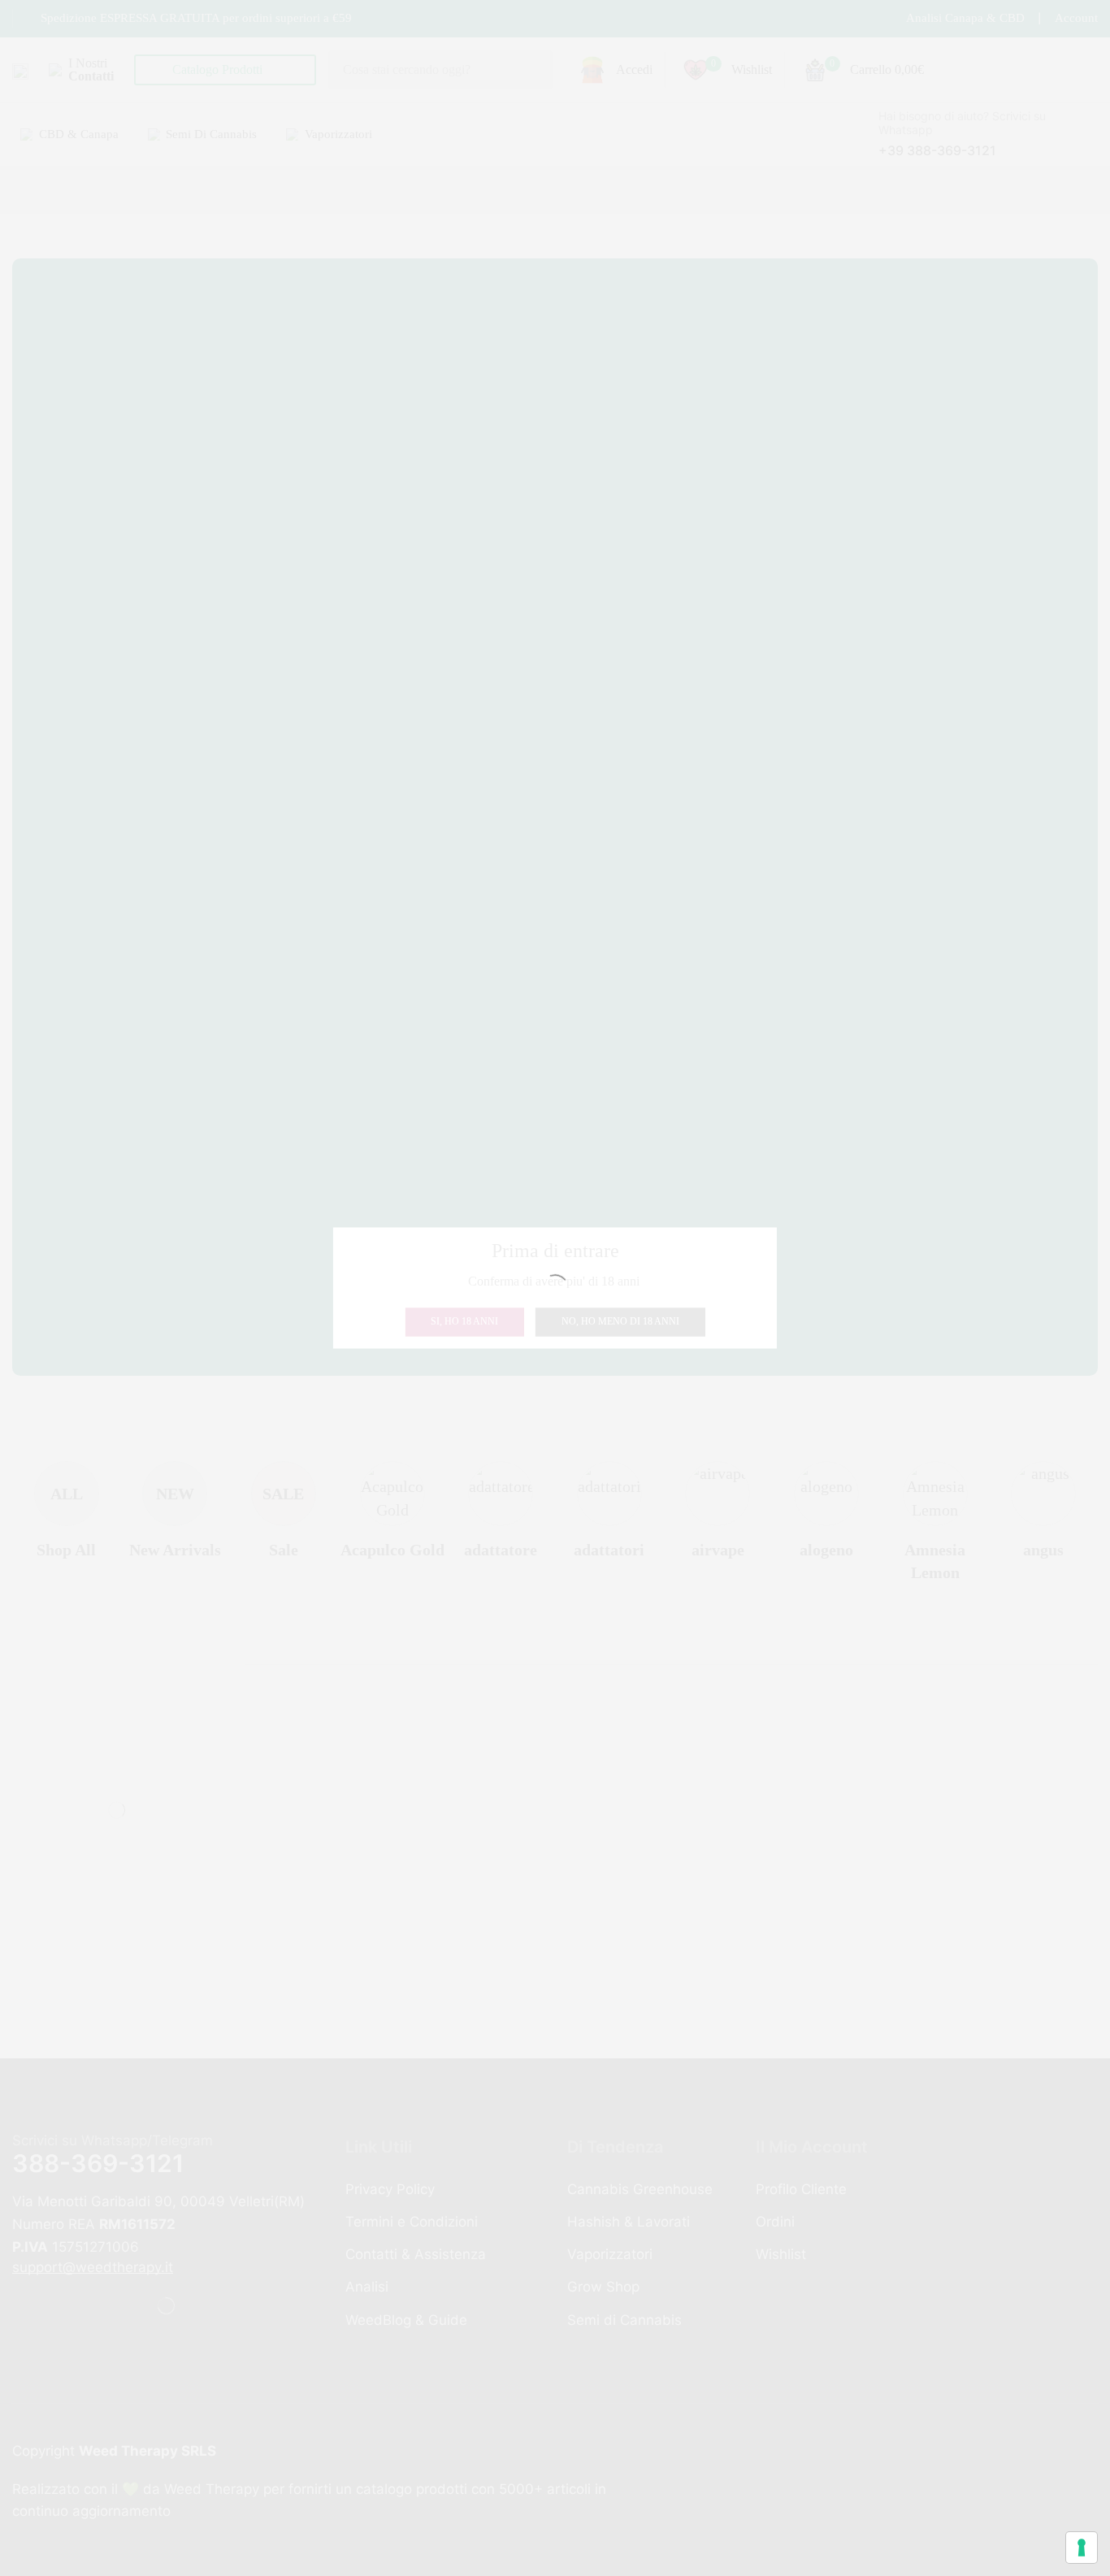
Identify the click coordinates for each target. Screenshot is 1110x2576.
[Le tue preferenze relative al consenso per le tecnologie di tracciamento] (1082, 2548)
